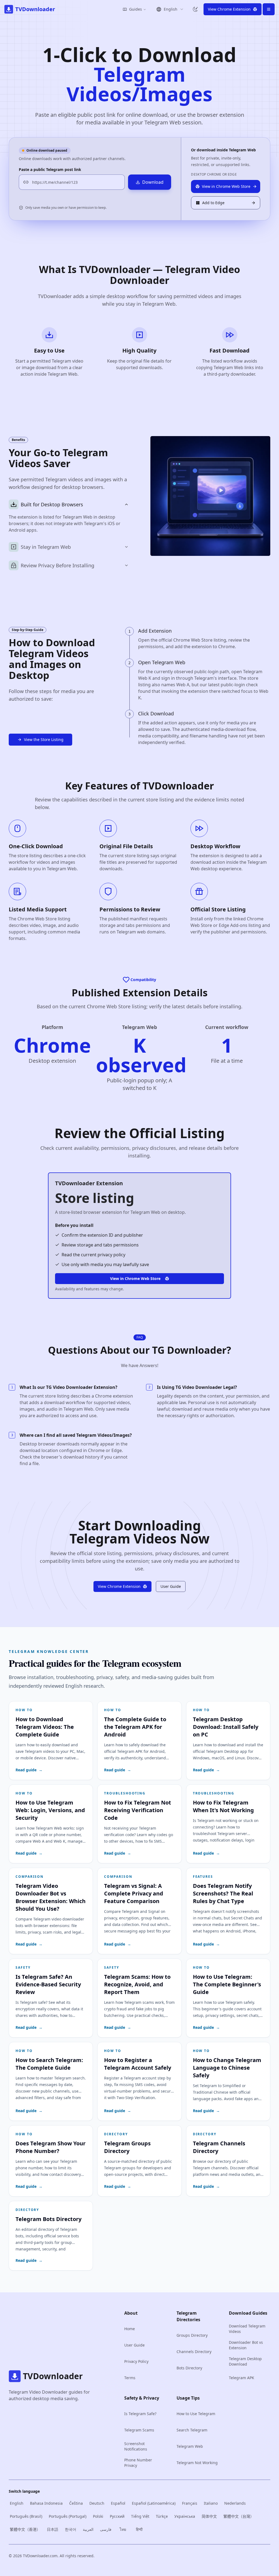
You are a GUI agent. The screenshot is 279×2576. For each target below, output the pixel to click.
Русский (117, 2516)
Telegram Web (190, 2446)
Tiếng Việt (140, 2516)
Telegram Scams (139, 2430)
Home (130, 2329)
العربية (88, 2529)
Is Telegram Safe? (140, 2414)
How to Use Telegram (196, 2414)
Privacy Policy (136, 2361)
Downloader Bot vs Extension (246, 2345)
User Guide (171, 1586)
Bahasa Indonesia (46, 2503)
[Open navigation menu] (269, 9)
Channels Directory (194, 2352)
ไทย (123, 2529)
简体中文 (209, 2516)
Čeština (76, 2503)
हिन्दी (139, 2529)
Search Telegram (192, 2430)
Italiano (211, 2503)
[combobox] (170, 9)
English (17, 2503)
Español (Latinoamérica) (154, 2503)
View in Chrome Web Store (135, 1278)
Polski (98, 2516)
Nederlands (235, 2503)
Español (118, 2503)
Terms (130, 2378)
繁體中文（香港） (25, 2529)
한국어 (71, 2529)
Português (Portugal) (68, 2516)
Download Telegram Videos (247, 2329)
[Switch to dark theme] (195, 9)
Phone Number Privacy (138, 2463)
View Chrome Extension (119, 1586)
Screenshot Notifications (136, 2446)
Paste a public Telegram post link (50, 169)
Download (153, 182)
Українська (185, 2516)
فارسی (106, 2529)
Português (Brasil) (26, 2516)
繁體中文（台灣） (239, 2516)
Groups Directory (192, 2335)
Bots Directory (189, 2368)
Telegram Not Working (197, 2463)
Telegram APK (242, 2378)
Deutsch (97, 2503)
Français (190, 2503)
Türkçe (162, 2516)
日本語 (53, 2529)
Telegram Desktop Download (245, 2361)
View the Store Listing (44, 739)
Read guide (29, 1770)
